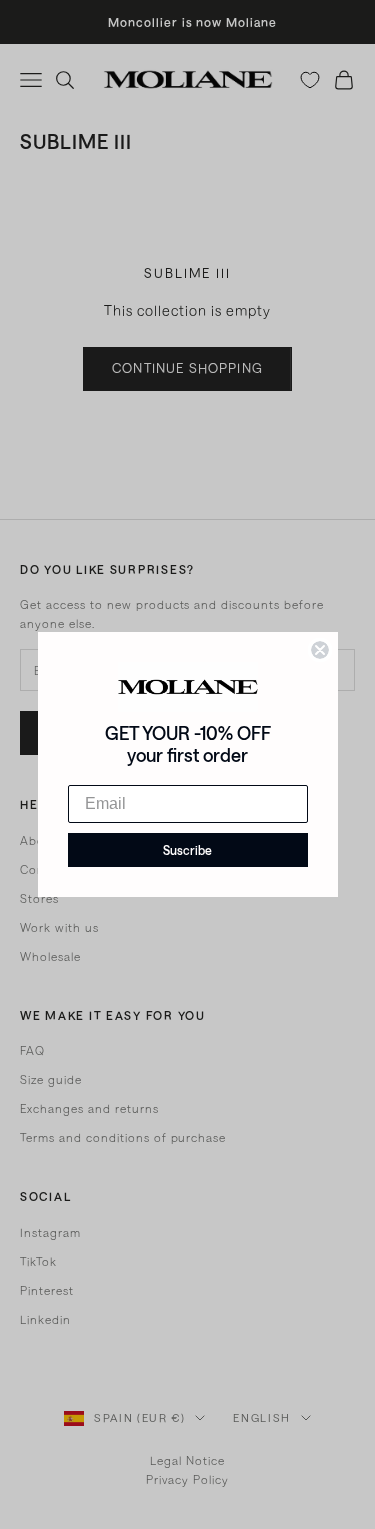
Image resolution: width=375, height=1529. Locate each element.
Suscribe (187, 850)
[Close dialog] (320, 650)
